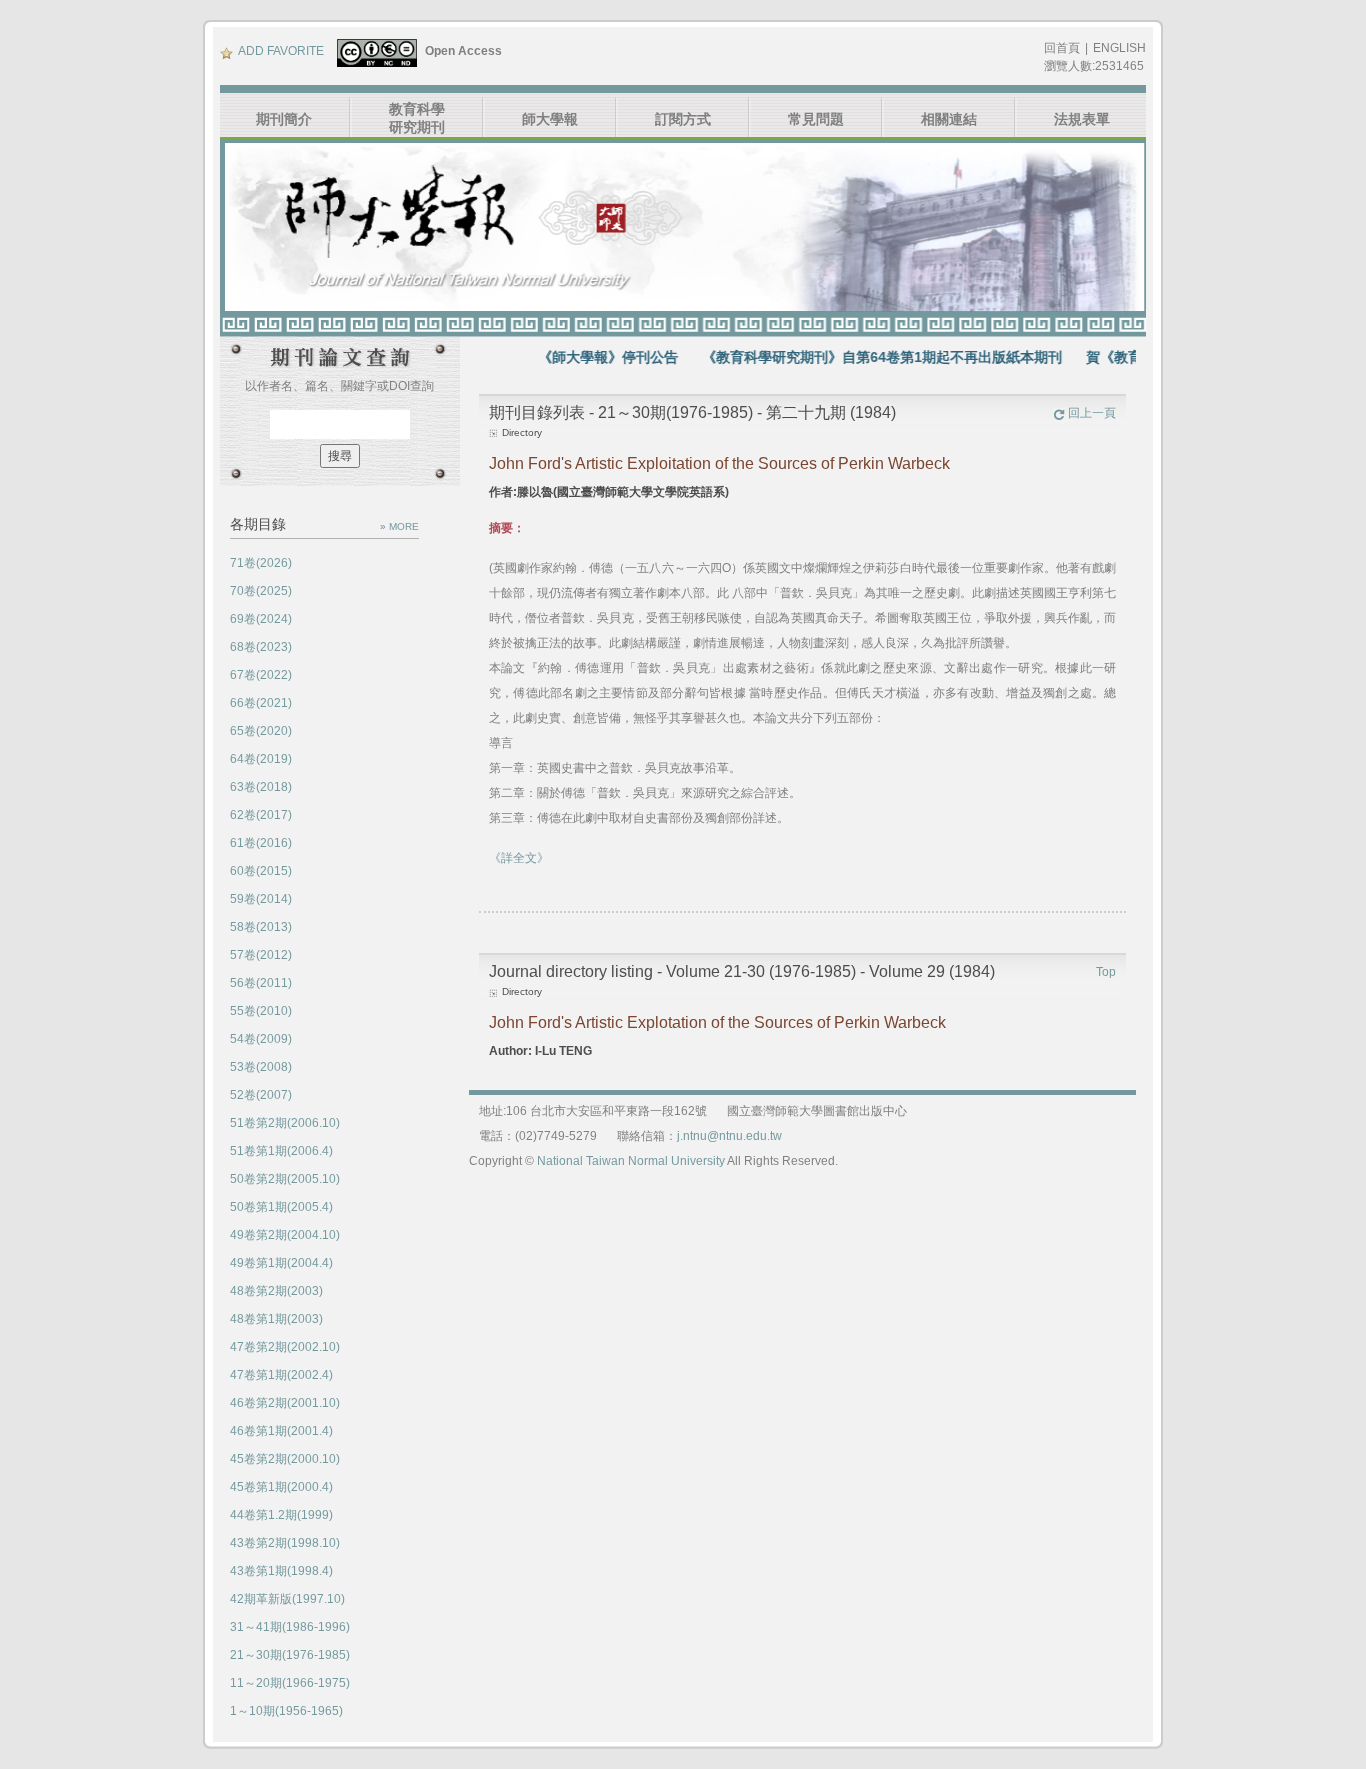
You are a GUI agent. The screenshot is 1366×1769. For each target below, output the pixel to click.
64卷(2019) (261, 759)
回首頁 (1062, 48)
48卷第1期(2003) (276, 1319)
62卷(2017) (261, 815)
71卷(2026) (261, 563)
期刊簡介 (284, 119)
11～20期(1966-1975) (290, 1683)
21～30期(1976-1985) (290, 1655)
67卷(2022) (261, 675)
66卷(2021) (261, 703)
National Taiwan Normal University (631, 1161)
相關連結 (949, 119)
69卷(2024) (261, 619)
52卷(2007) (261, 1095)
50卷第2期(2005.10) (285, 1179)
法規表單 (1082, 119)
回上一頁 (1092, 413)
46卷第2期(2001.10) (285, 1403)
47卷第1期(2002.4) (281, 1375)
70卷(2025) (261, 591)
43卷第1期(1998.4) (281, 1571)
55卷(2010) (261, 1011)
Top (1106, 972)
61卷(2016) (261, 843)
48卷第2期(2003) (276, 1291)
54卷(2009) (261, 1039)
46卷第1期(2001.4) (281, 1431)
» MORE (399, 526)
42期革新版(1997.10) (287, 1599)
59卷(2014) (261, 899)
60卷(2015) (261, 871)
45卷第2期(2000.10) (285, 1459)
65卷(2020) (261, 731)
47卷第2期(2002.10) (285, 1347)
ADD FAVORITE (281, 51)
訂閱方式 (683, 119)
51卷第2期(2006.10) (285, 1123)
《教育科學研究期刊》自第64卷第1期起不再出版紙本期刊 (850, 357)
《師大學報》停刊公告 (576, 357)
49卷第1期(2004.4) (281, 1263)
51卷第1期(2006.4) (281, 1151)
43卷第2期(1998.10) (285, 1543)
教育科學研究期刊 (417, 118)
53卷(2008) (261, 1067)
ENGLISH (1119, 48)
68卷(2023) (261, 647)
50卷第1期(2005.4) (281, 1207)
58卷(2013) (261, 927)
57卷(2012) (261, 955)
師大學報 (550, 119)
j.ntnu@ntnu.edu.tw (729, 1136)
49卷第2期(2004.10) (285, 1235)
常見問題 (816, 119)
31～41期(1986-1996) (290, 1627)
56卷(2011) (261, 983)
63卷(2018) (261, 787)
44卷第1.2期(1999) (281, 1515)
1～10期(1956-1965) (286, 1711)
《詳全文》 (519, 858)
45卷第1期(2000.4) (281, 1487)
